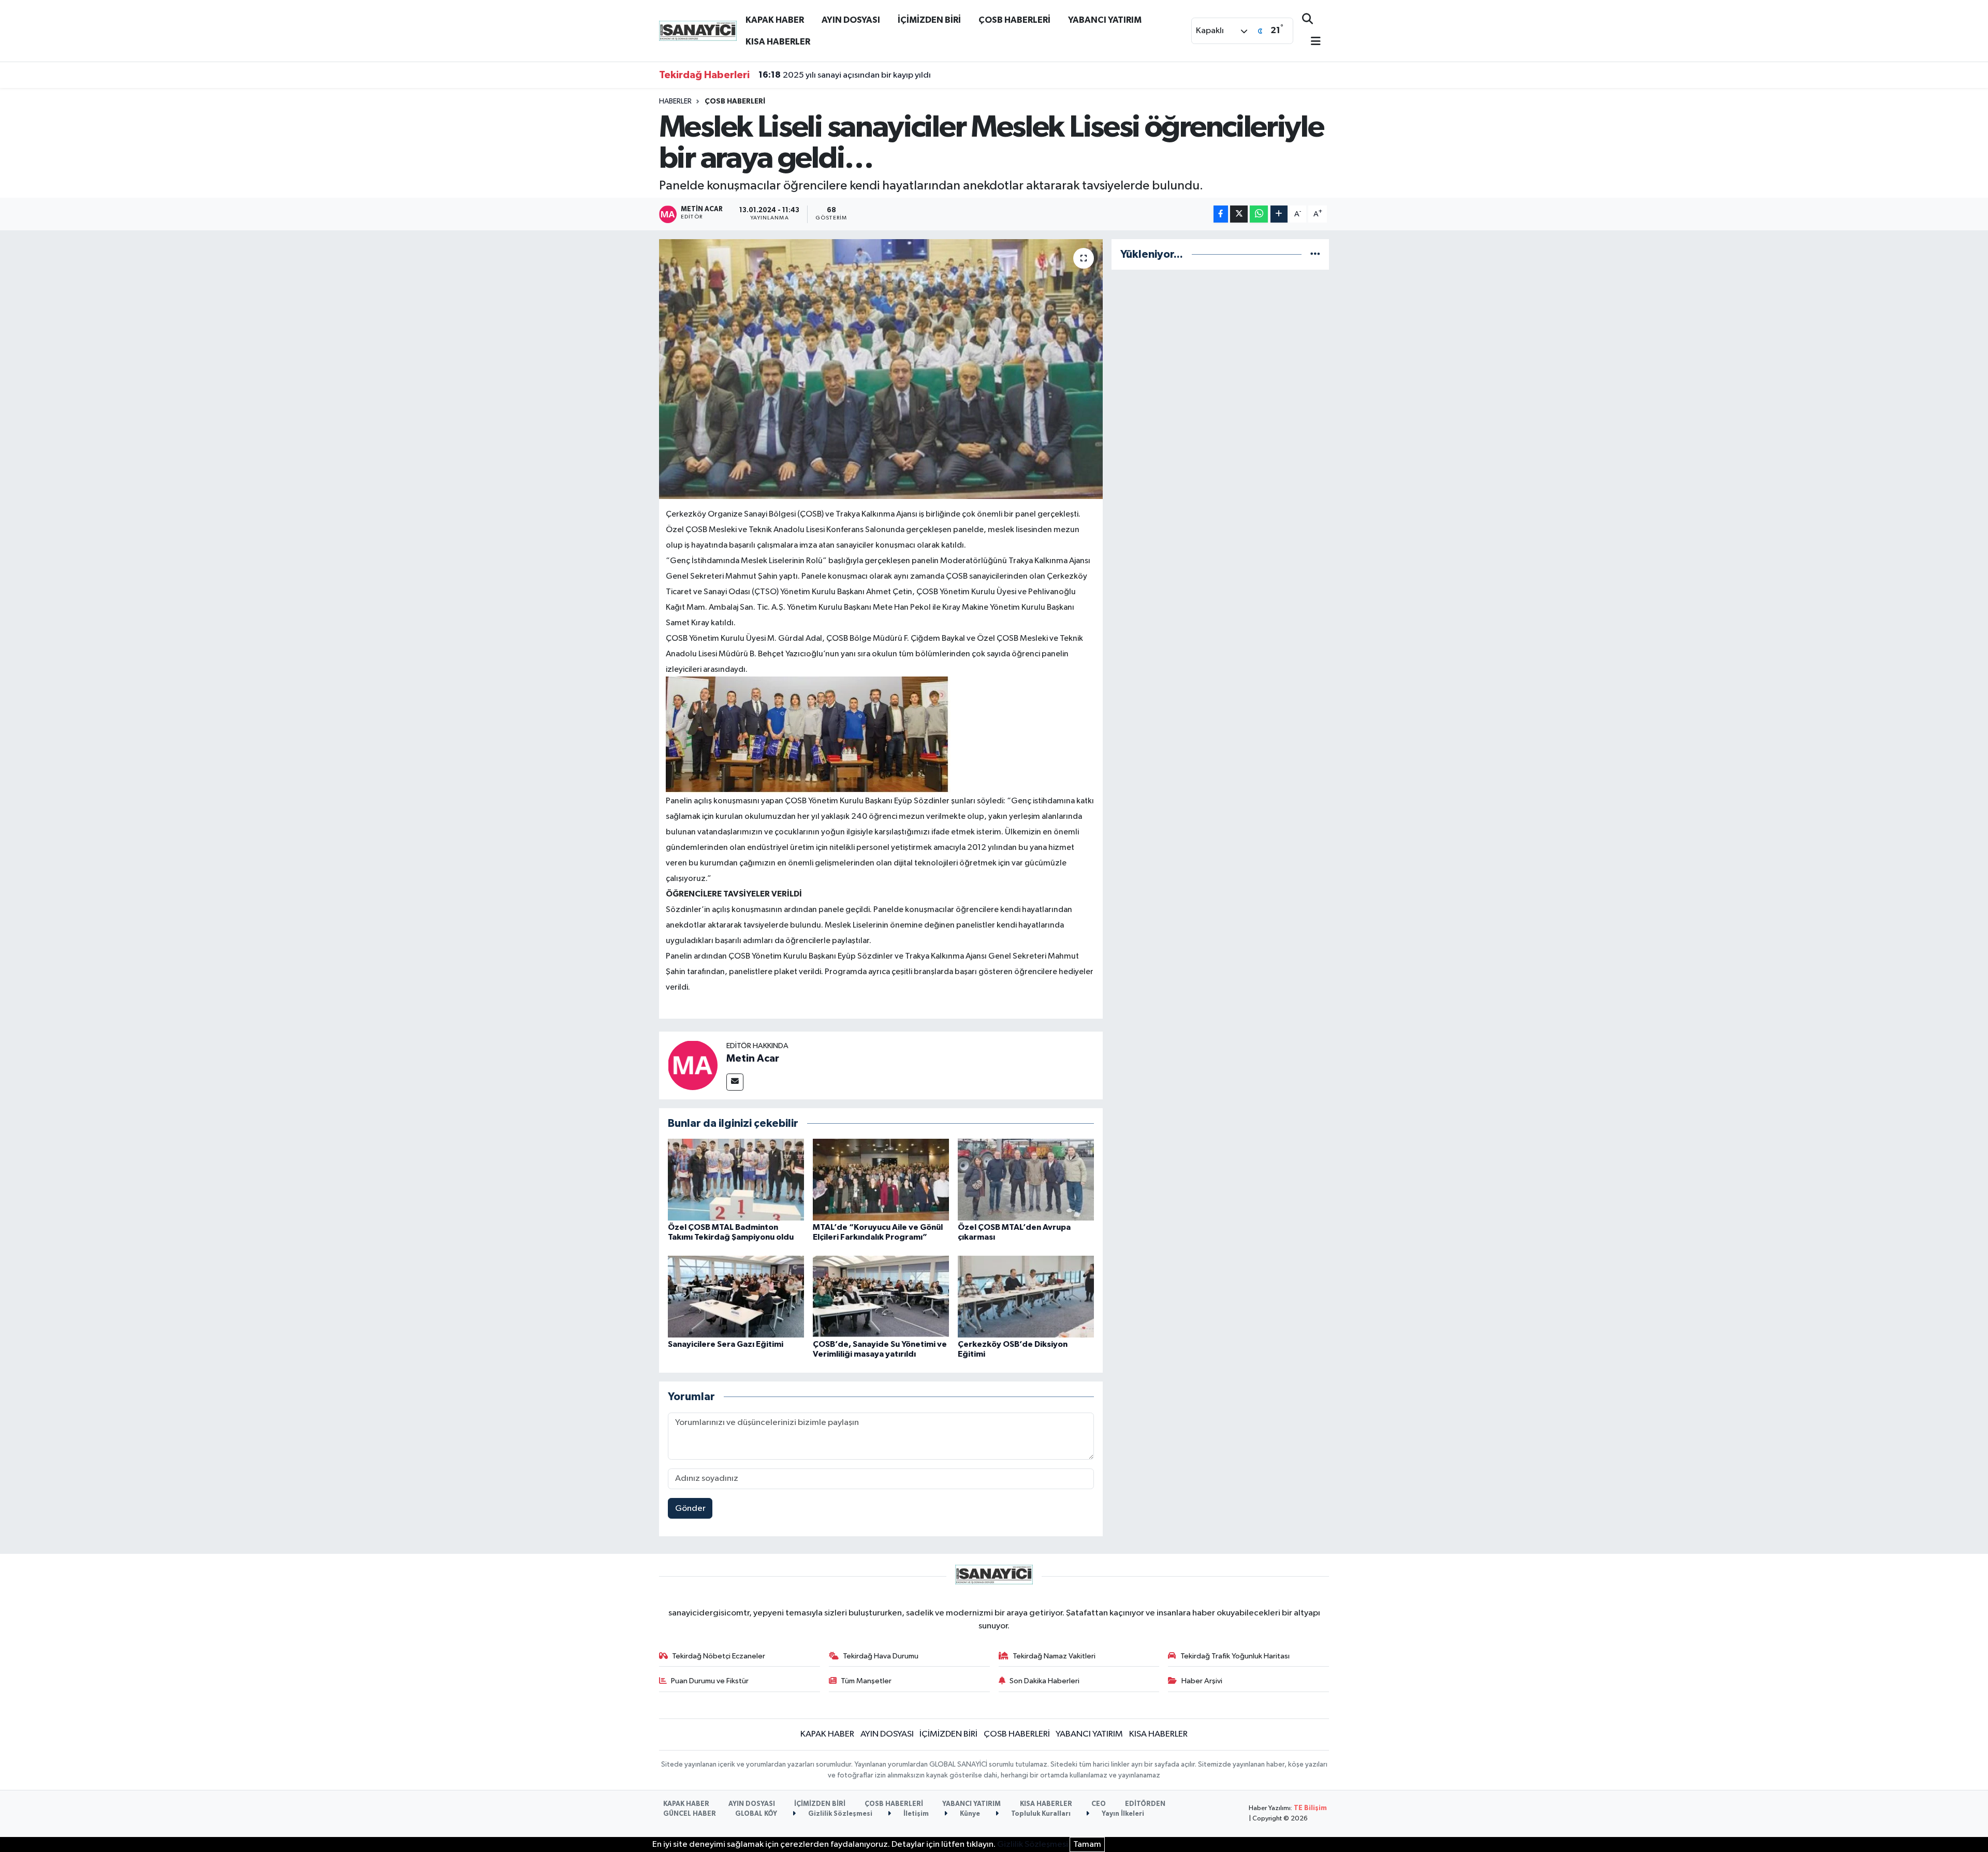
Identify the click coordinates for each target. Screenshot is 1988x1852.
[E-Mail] (735, 1082)
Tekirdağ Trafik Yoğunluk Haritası (1235, 1656)
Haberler (675, 101)
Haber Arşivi (1202, 1681)
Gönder (690, 1509)
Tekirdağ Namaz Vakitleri (1054, 1656)
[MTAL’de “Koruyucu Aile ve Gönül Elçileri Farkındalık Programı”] (881, 1179)
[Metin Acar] (693, 1065)
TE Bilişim (1310, 1808)
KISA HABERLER (778, 42)
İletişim (915, 1814)
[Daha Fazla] (1279, 214)
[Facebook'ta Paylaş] (1221, 214)
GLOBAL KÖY (756, 1814)
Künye (969, 1814)
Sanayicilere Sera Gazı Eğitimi (726, 1344)
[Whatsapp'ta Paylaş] (1259, 214)
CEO (1099, 1804)
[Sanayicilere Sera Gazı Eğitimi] (736, 1296)
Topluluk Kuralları (1040, 1814)
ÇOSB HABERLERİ (1014, 20)
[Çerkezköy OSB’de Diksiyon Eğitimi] (1026, 1296)
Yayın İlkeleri (1122, 1814)
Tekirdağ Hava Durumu (881, 1656)
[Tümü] (1315, 254)
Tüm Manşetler (866, 1681)
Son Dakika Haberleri (1044, 1681)
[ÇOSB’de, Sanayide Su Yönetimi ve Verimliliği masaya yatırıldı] (881, 1296)
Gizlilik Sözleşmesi (839, 1814)
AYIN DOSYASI (851, 20)
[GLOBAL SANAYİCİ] (698, 30)
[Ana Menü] (1311, 42)
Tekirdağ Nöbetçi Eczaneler (719, 1656)
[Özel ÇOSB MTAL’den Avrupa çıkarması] (1026, 1179)
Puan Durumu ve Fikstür (710, 1681)
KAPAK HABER (775, 20)
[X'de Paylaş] (1239, 214)
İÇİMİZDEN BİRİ (929, 20)
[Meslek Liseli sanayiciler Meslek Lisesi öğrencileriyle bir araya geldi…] (881, 369)
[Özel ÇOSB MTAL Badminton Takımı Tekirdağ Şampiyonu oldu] (736, 1179)
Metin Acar (753, 1059)
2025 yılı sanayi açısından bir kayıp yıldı (845, 75)
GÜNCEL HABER (690, 1814)
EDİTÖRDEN (1145, 1804)
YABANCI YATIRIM (1105, 20)
